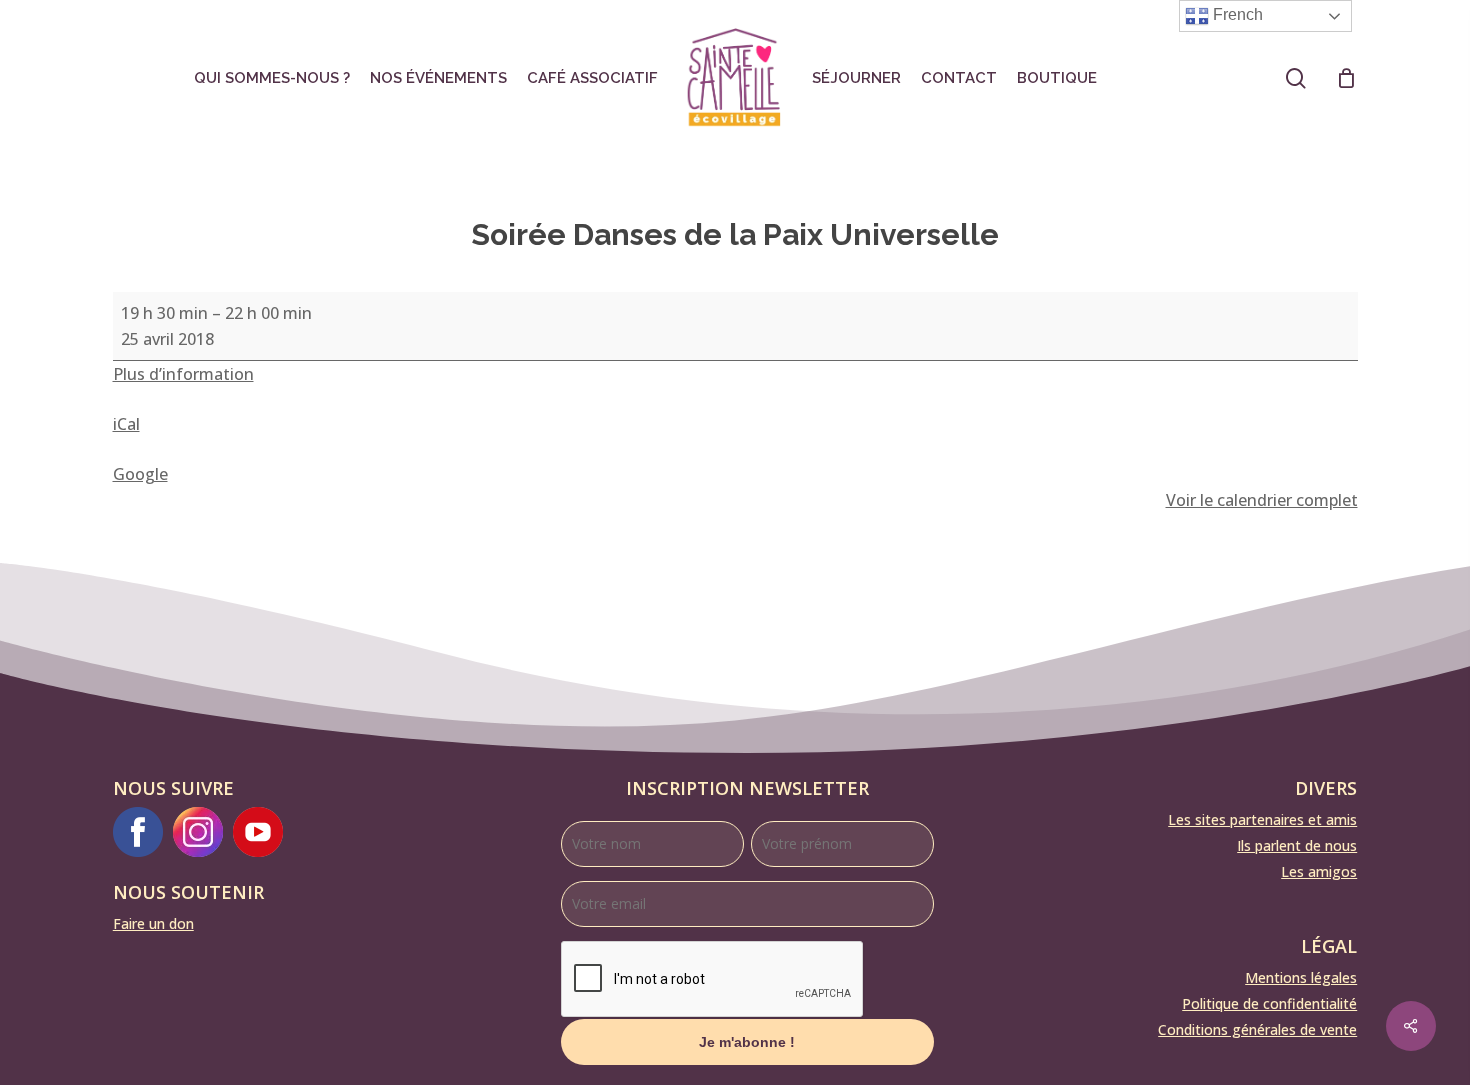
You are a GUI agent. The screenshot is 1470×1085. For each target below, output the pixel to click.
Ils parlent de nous (1297, 845)
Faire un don (153, 923)
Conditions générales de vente (1257, 1029)
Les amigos (1319, 871)
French (1236, 14)
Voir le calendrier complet (1262, 500)
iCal (126, 424)
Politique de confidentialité (1269, 1003)
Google (140, 474)
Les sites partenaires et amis (1262, 819)
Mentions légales (1301, 977)
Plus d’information (183, 374)
